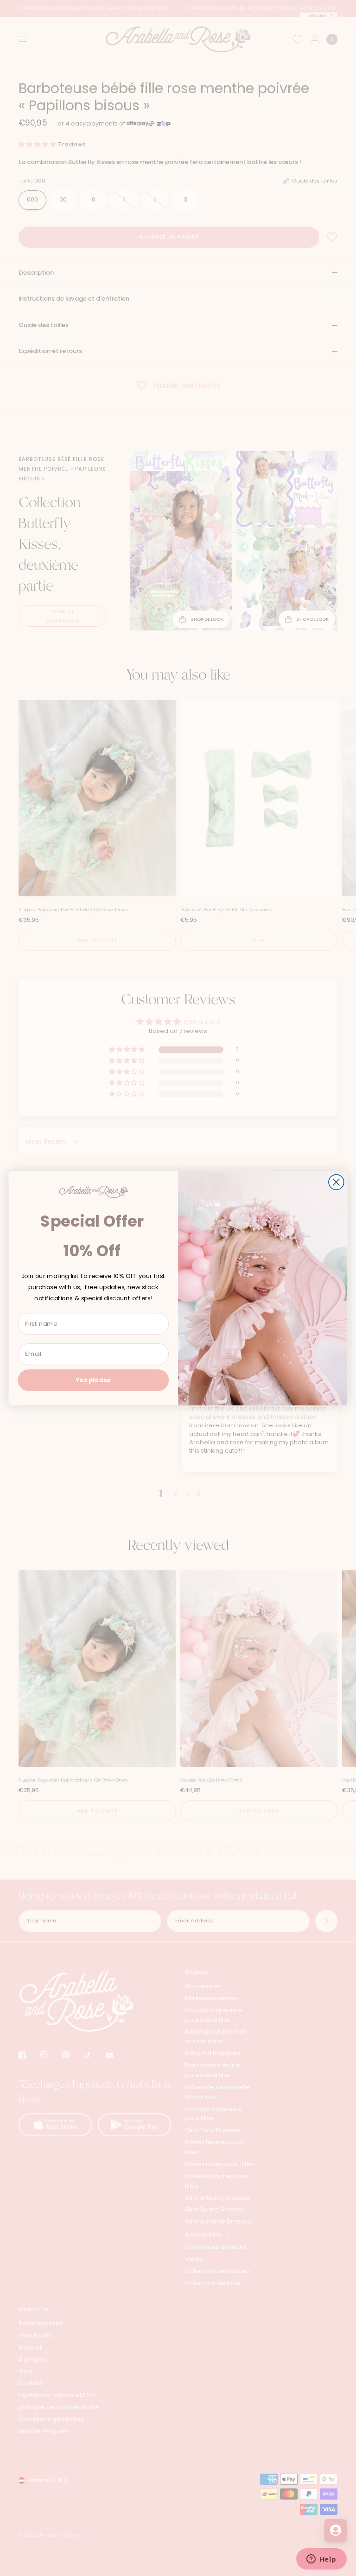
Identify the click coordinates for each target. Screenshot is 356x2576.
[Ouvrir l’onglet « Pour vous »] (336, 2530)
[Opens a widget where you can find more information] (321, 2560)
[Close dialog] (336, 1182)
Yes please (93, 1380)
